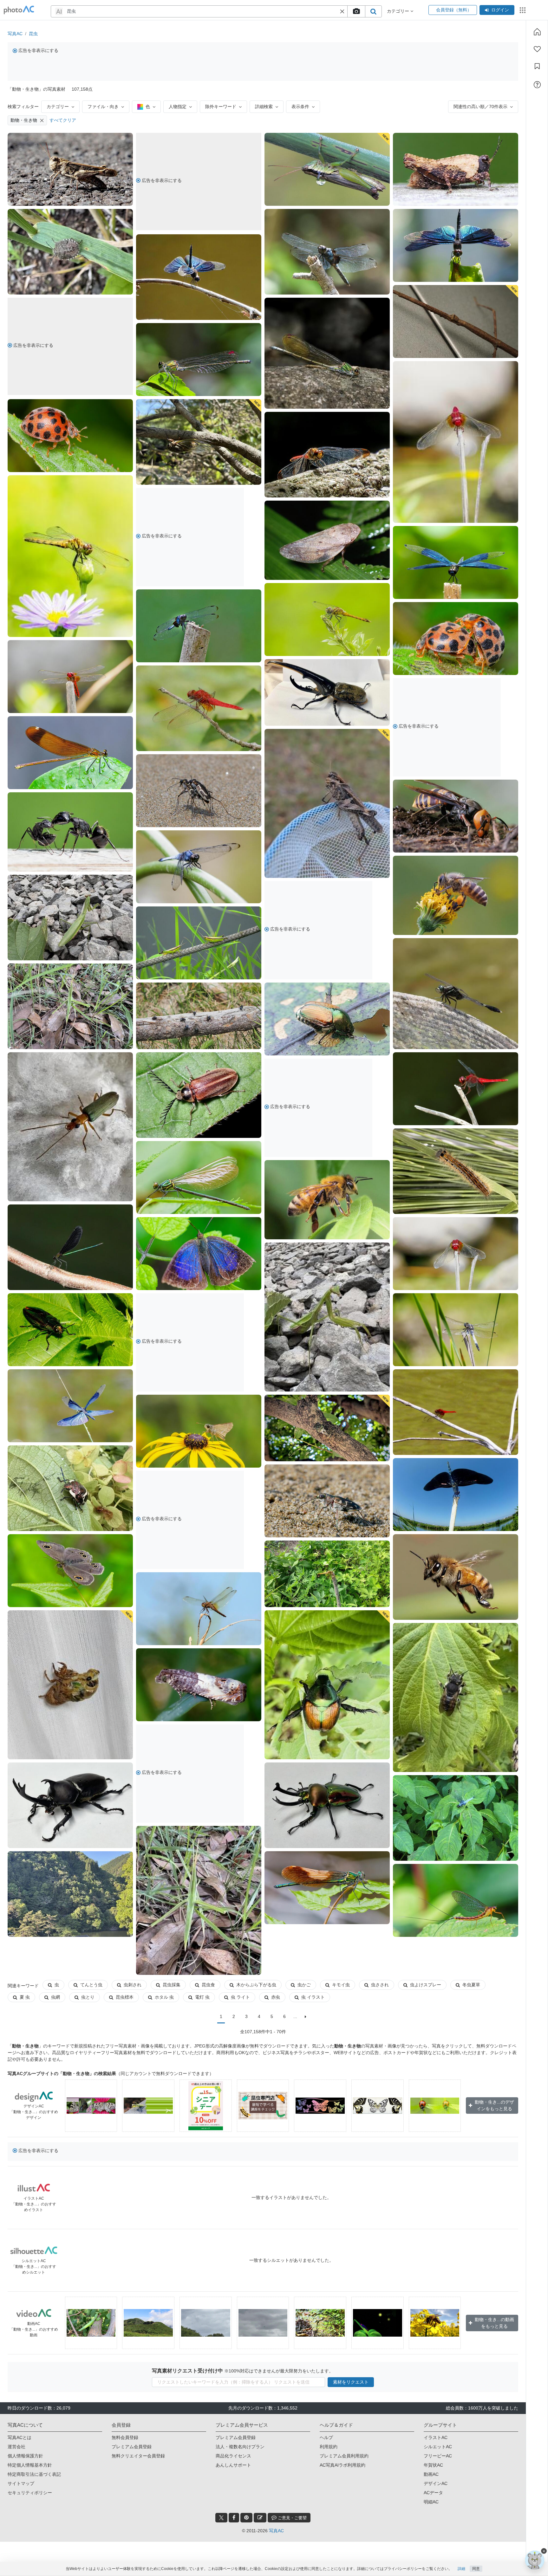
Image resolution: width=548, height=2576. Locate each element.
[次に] (306, 2017)
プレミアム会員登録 (132, 2447)
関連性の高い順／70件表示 (480, 107)
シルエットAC (438, 2447)
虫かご (304, 1985)
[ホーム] (537, 32)
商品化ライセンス (233, 2456)
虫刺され (133, 1985)
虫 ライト (240, 1997)
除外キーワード (221, 107)
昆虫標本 (125, 1997)
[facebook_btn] (234, 2518)
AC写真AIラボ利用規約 (342, 2465)
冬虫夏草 (471, 1985)
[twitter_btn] (221, 2518)
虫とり (88, 1997)
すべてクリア (63, 120)
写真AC (15, 34)
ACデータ (433, 2493)
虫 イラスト (313, 1997)
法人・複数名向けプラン (240, 2447)
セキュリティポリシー (30, 2493)
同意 (476, 2569)
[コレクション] (537, 66)
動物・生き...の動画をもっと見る (494, 2323)
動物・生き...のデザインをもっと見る (494, 2105)
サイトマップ (21, 2483)
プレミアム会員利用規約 (344, 2456)
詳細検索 (264, 107)
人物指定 (178, 107)
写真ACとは (20, 2437)
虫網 (55, 1997)
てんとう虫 (91, 1985)
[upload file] (356, 11)
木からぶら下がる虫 (256, 1985)
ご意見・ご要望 (292, 2518)
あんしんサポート (233, 2465)
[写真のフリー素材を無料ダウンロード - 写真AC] (19, 10)
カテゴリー (58, 107)
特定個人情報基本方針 (30, 2465)
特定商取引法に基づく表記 (34, 2474)
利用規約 (329, 2447)
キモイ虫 (341, 1985)
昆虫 (33, 34)
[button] (342, 11)
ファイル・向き (103, 107)
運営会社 (16, 2447)
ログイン (500, 10)
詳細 (461, 2569)
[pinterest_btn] (246, 2518)
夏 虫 (25, 1997)
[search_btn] (373, 11)
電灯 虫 (202, 1997)
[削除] (42, 120)
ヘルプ (326, 2437)
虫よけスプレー (426, 1985)
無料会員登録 (125, 2437)
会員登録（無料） (453, 10)
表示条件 (300, 107)
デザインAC (436, 2483)
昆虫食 (208, 1985)
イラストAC (436, 2437)
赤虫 (276, 1997)
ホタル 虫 (164, 1997)
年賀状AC (433, 2465)
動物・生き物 (24, 120)
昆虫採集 (172, 1985)
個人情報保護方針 (25, 2456)
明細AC (431, 2502)
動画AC (431, 2474)
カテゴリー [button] (399, 11)
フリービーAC (438, 2456)
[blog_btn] (260, 2518)
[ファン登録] (537, 49)
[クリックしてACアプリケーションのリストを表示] (523, 10)
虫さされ (380, 1985)
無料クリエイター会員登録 (138, 2456)
